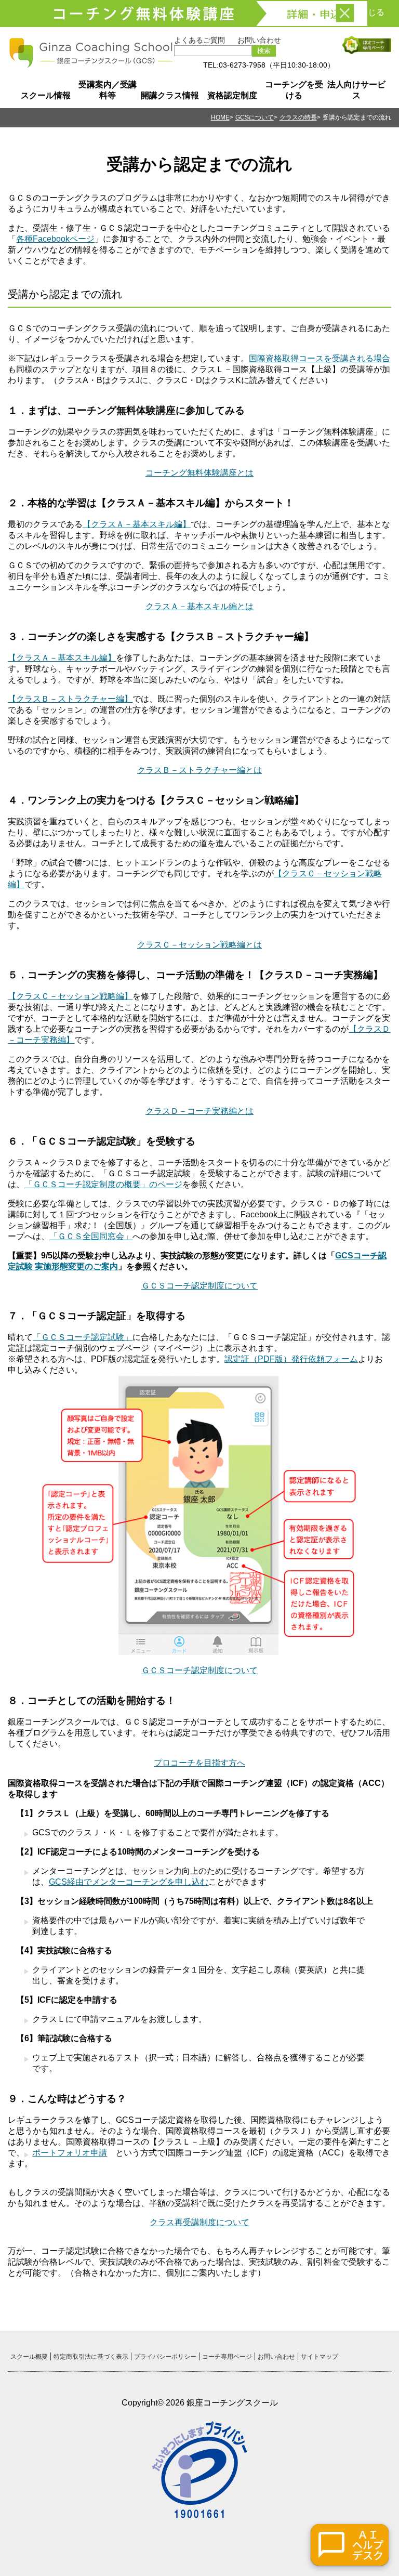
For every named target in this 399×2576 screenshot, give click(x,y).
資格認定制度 (232, 95)
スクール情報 (46, 95)
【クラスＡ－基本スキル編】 (137, 524)
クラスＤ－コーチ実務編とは (199, 1111)
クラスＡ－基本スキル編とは (199, 606)
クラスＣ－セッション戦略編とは (199, 945)
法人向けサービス (356, 90)
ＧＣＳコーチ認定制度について (199, 1286)
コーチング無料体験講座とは (199, 473)
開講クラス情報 (170, 95)
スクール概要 (29, 2357)
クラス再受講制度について (199, 2222)
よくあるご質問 (199, 40)
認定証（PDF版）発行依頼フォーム (291, 1359)
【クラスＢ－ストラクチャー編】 (70, 699)
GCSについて (255, 117)
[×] (345, 13)
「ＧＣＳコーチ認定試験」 (83, 1337)
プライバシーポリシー (165, 2357)
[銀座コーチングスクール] (91, 64)
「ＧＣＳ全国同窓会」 (91, 1236)
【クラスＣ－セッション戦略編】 (70, 996)
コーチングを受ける (294, 90)
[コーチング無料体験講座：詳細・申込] (199, 14)
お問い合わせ (259, 40)
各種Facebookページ (55, 239)
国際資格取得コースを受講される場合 (320, 358)
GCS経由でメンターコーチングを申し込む (129, 1882)
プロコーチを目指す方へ (199, 1763)
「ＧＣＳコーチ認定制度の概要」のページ (103, 1184)
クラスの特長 (298, 117)
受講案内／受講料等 (108, 90)
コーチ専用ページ (227, 2357)
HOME (220, 117)
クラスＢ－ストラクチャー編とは (199, 770)
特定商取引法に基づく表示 (91, 2357)
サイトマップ (320, 2357)
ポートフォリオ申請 (70, 2153)
